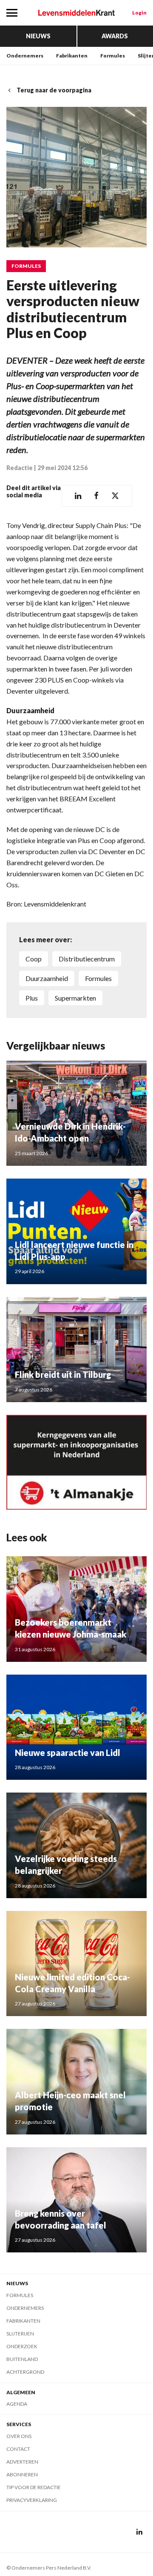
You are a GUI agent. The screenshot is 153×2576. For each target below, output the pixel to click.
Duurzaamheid (47, 978)
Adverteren (22, 2462)
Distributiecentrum (87, 959)
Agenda (17, 2404)
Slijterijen (20, 2334)
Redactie (20, 468)
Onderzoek (22, 2346)
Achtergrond (25, 2372)
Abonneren (22, 2474)
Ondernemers (25, 56)
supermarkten (75, 998)
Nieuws (38, 36)
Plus (32, 998)
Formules (113, 56)
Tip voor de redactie (34, 2487)
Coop (34, 959)
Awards (115, 36)
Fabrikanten (72, 56)
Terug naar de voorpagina (54, 90)
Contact (18, 2449)
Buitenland (22, 2359)
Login (139, 13)
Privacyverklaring (32, 2500)
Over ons (19, 2436)
